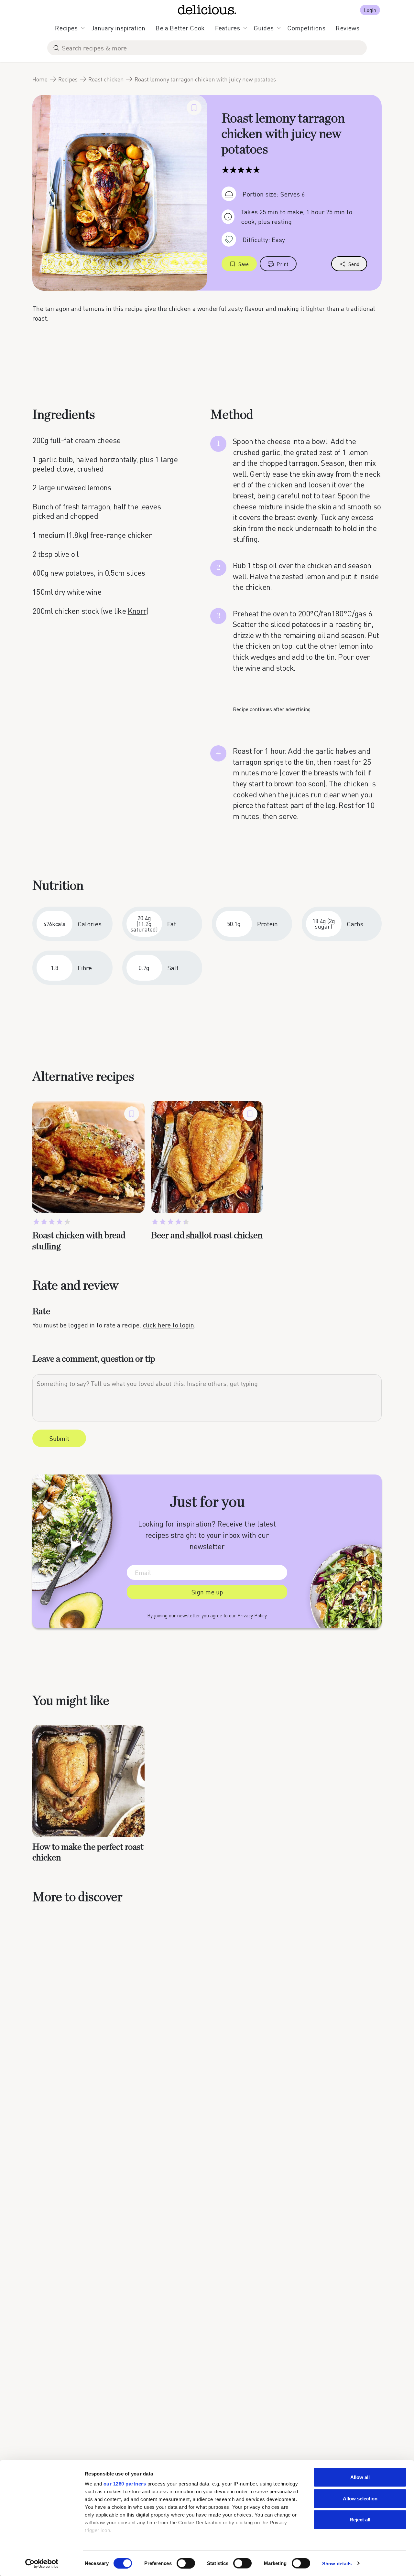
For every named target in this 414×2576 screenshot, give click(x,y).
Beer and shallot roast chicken (207, 1236)
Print (283, 264)
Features (228, 28)
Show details (337, 2563)
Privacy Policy (252, 1615)
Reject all (360, 2520)
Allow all (360, 2477)
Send (354, 264)
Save (244, 264)
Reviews (348, 28)
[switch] (186, 2563)
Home (40, 79)
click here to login (168, 1325)
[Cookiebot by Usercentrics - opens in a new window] (42, 2563)
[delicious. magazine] (207, 10)
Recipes (66, 28)
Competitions (306, 28)
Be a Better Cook (180, 28)
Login (370, 10)
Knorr (137, 611)
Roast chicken (106, 79)
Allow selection (360, 2498)
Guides (264, 28)
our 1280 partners (125, 2484)
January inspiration (118, 28)
